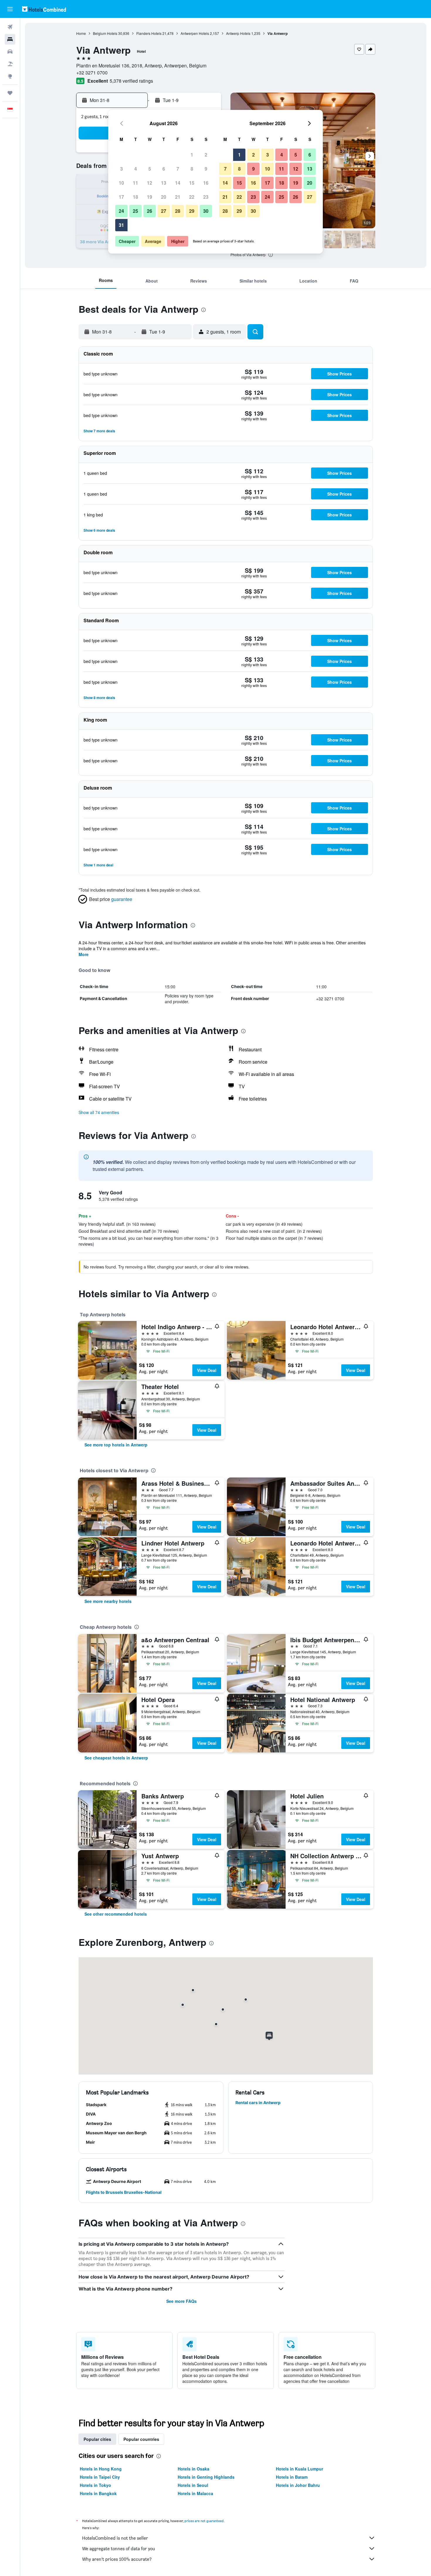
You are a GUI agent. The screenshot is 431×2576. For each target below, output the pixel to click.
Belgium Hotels (105, 33)
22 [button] (192, 197)
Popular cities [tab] (97, 2439)
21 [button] (178, 197)
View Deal (207, 1370)
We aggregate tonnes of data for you (119, 2549)
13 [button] (164, 183)
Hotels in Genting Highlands (206, 2477)
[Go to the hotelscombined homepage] (44, 9)
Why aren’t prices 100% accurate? (117, 2559)
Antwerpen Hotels (195, 33)
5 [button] (150, 169)
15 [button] (192, 183)
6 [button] (164, 169)
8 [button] (192, 169)
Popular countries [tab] (141, 2439)
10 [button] (121, 183)
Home (81, 33)
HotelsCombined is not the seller (115, 2538)
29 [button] (192, 211)
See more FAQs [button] (181, 2301)
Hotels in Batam (292, 2477)
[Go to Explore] (10, 76)
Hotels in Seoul (193, 2485)
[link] (116, 1445)
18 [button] (135, 197)
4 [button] (136, 169)
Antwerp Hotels (238, 33)
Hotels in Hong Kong (101, 2469)
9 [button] (206, 169)
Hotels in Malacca (195, 2493)
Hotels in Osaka (194, 2469)
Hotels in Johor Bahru (298, 2485)
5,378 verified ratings (131, 81)
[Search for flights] (10, 27)
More (84, 954)
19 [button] (150, 197)
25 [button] (135, 211)
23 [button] (206, 197)
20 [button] (164, 197)
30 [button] (206, 211)
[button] (10, 9)
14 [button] (178, 183)
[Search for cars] (10, 52)
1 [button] (192, 155)
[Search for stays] (10, 39)
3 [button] (122, 169)
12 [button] (150, 183)
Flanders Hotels (149, 33)
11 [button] (135, 183)
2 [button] (206, 155)
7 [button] (178, 169)
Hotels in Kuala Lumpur (300, 2469)
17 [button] (121, 197)
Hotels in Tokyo (95, 2485)
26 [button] (150, 211)
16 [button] (206, 183)
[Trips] (10, 93)
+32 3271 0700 (92, 73)
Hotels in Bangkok (98, 2493)
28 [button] (178, 211)
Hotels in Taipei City (100, 2477)
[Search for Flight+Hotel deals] (10, 64)
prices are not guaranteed (204, 2521)
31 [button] (121, 225)
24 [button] (121, 211)
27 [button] (164, 211)
